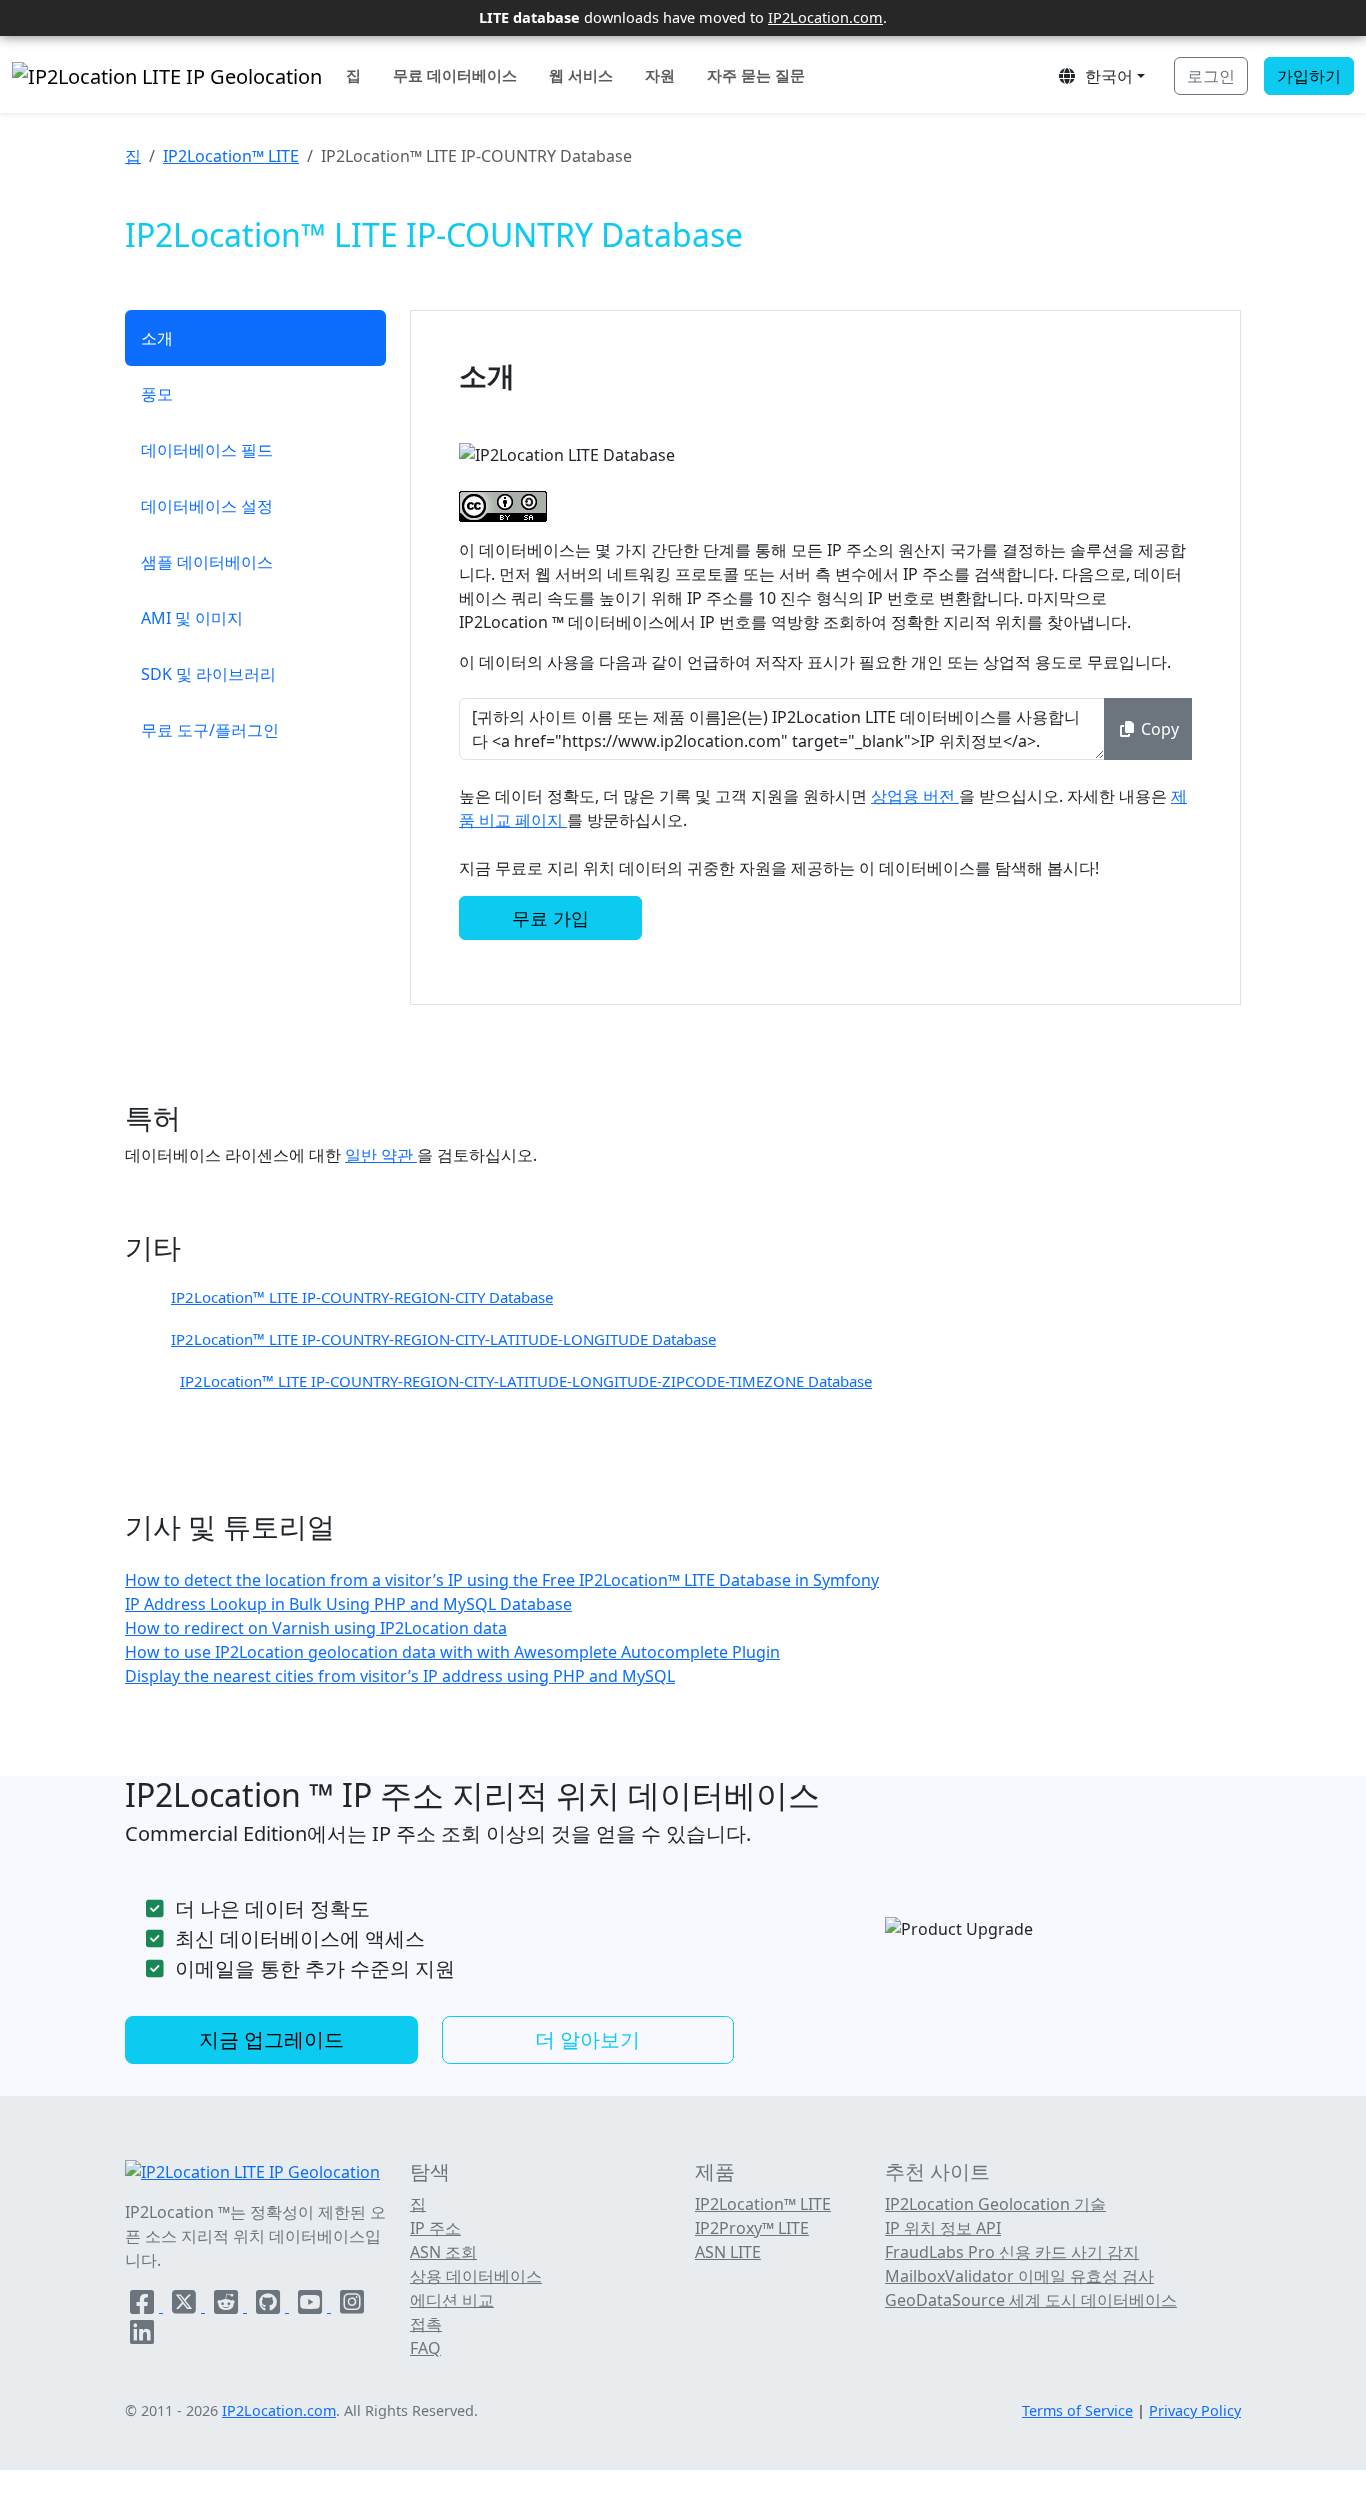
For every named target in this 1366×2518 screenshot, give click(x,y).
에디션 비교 (452, 2300)
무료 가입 (550, 918)
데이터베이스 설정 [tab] (207, 506)
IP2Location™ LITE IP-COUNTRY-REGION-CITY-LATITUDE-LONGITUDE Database (443, 1339)
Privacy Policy (1195, 2410)
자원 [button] (660, 75)
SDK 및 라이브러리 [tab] (208, 674)
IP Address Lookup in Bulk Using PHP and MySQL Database (348, 1604)
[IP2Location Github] (270, 2306)
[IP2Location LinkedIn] (142, 2336)
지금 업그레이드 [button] (271, 2039)
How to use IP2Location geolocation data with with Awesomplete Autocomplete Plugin (452, 1652)
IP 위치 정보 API (943, 2228)
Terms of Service (1077, 2410)
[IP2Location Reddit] (228, 2306)
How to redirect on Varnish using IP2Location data (316, 1628)
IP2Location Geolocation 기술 (995, 2204)
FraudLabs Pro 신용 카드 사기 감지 (1012, 2252)
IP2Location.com (825, 17)
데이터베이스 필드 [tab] (207, 450)
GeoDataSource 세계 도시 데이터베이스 (1031, 2300)
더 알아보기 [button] (587, 2039)
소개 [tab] (157, 338)
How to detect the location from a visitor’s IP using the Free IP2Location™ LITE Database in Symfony (502, 1580)
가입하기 (1309, 76)
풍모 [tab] (157, 394)
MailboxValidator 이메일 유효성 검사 (1019, 2276)
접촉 (426, 2324)
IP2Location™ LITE (231, 156)
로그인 (1211, 76)
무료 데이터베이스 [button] (455, 75)
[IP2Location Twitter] (186, 2306)
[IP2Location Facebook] (144, 2306)
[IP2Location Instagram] (352, 2306)
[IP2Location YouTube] (312, 2306)
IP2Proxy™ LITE (752, 2228)
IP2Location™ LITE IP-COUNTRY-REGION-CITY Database (362, 1297)
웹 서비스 (581, 75)
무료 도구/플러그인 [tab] (210, 730)
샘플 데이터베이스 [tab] (207, 562)
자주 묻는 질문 (756, 75)
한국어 (1105, 76)
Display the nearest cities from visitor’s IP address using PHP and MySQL (400, 1676)
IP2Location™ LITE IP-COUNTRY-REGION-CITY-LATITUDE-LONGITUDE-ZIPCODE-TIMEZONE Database (526, 1381)
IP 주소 (435, 2228)
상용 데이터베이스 (476, 2276)
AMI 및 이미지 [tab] (192, 618)
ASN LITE (728, 2252)
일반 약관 (381, 1155)
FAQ (425, 2348)
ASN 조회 (443, 2252)
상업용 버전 (915, 796)
